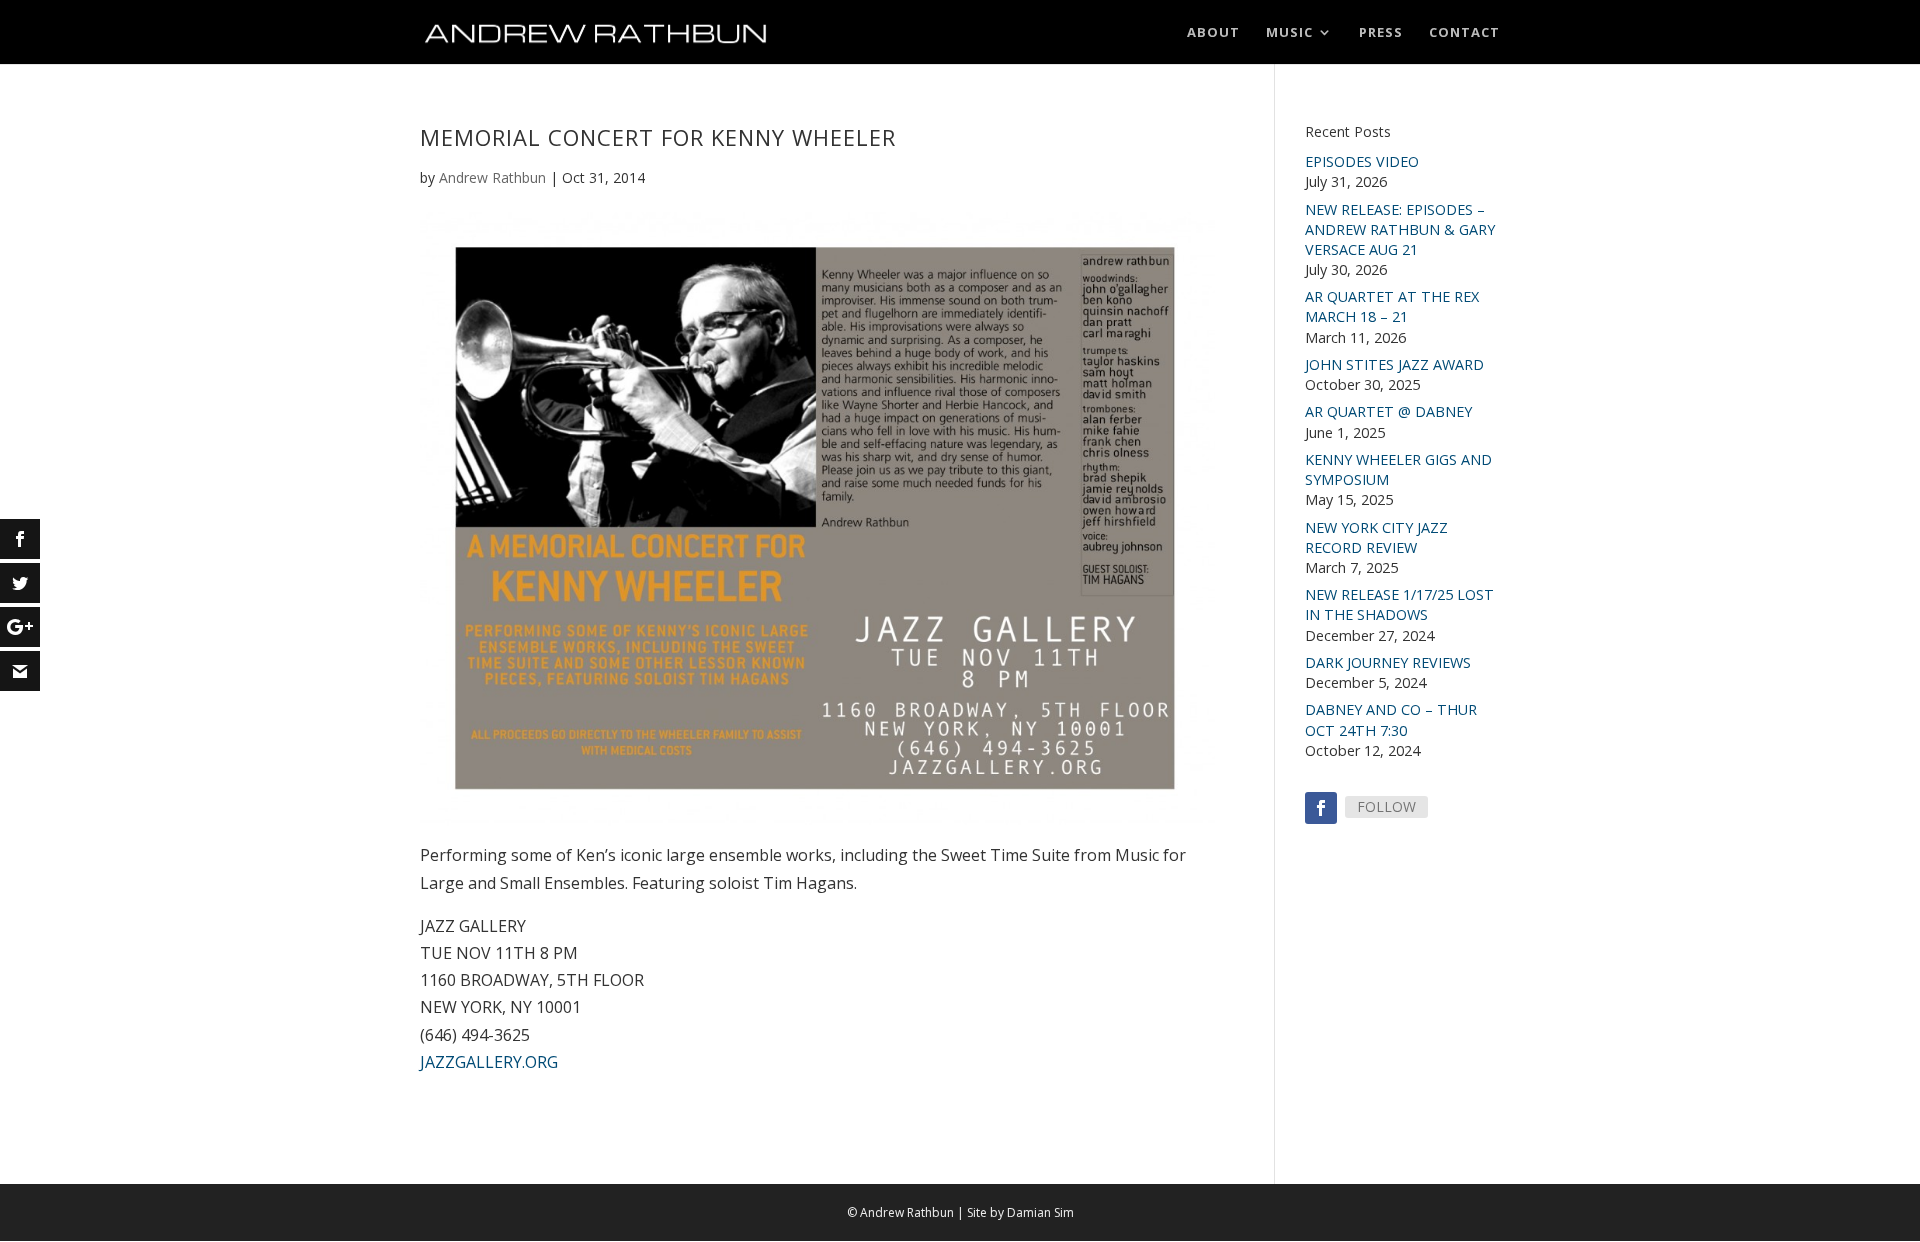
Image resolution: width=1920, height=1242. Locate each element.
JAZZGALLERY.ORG (489, 1062)
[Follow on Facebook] (1321, 808)
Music (1289, 33)
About (1213, 33)
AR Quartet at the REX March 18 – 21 (1392, 306)
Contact (1464, 33)
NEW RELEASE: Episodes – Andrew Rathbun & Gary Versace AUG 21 (1400, 229)
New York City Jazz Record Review (1376, 537)
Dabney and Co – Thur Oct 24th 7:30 (1391, 719)
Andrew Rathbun (492, 177)
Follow (1386, 806)
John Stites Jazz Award (1394, 364)
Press (1381, 33)
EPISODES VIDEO (1362, 161)
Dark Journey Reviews (1388, 662)
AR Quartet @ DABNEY (1388, 411)
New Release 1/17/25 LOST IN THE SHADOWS (1399, 604)
